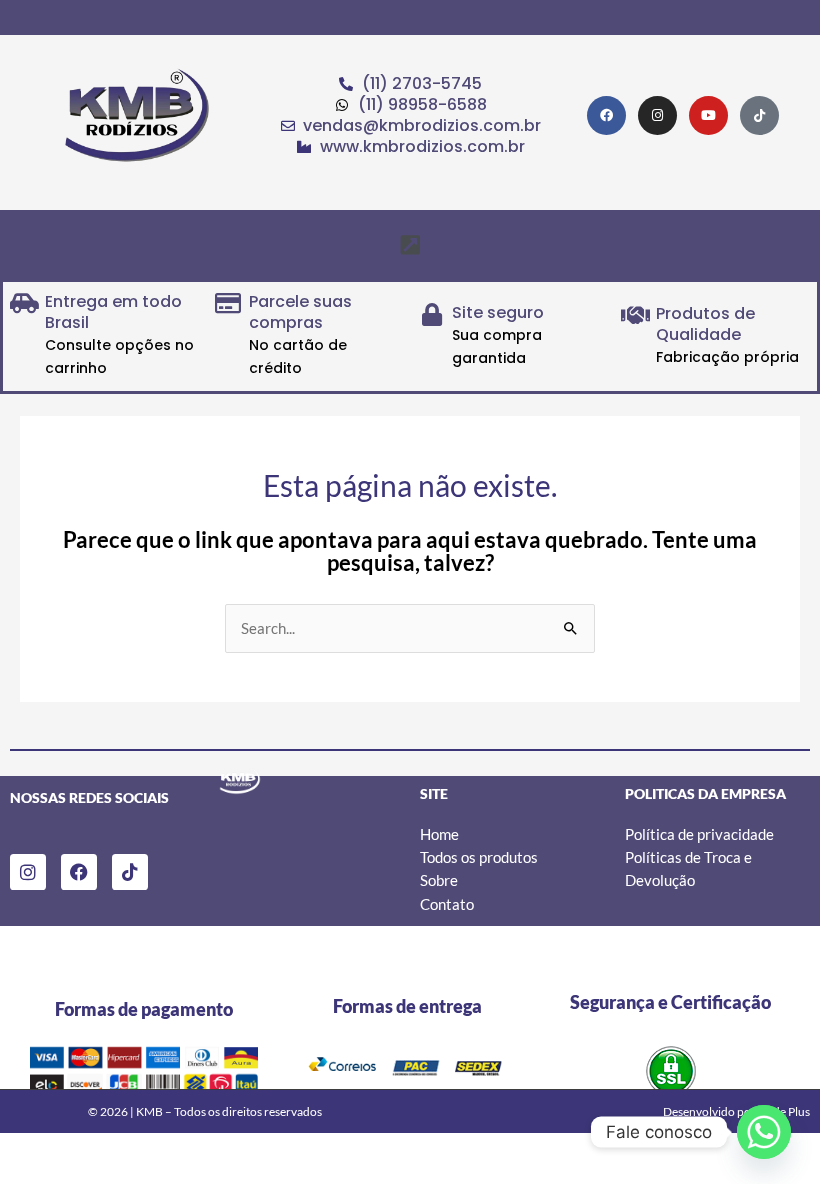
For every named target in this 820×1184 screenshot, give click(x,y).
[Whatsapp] (764, 1132)
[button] (410, 244)
